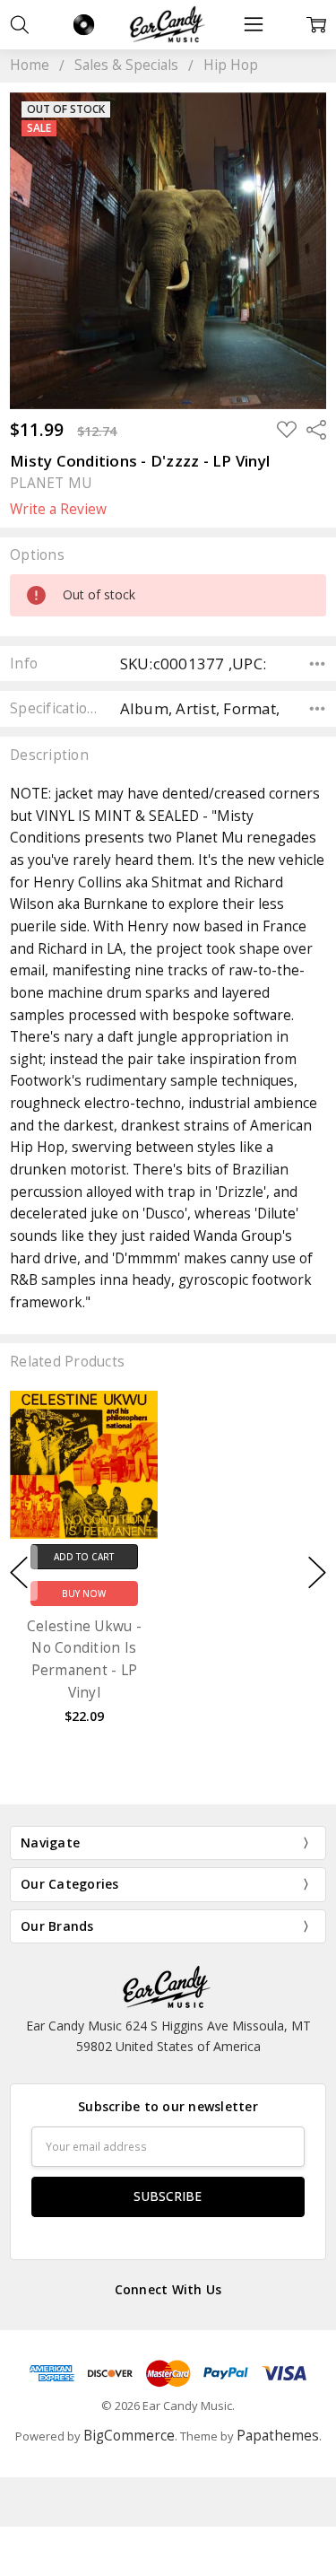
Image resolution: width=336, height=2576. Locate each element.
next (317, 1573)
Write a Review (58, 510)
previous (19, 1573)
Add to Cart (84, 1557)
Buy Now (84, 1594)
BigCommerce (129, 2436)
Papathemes (278, 2436)
